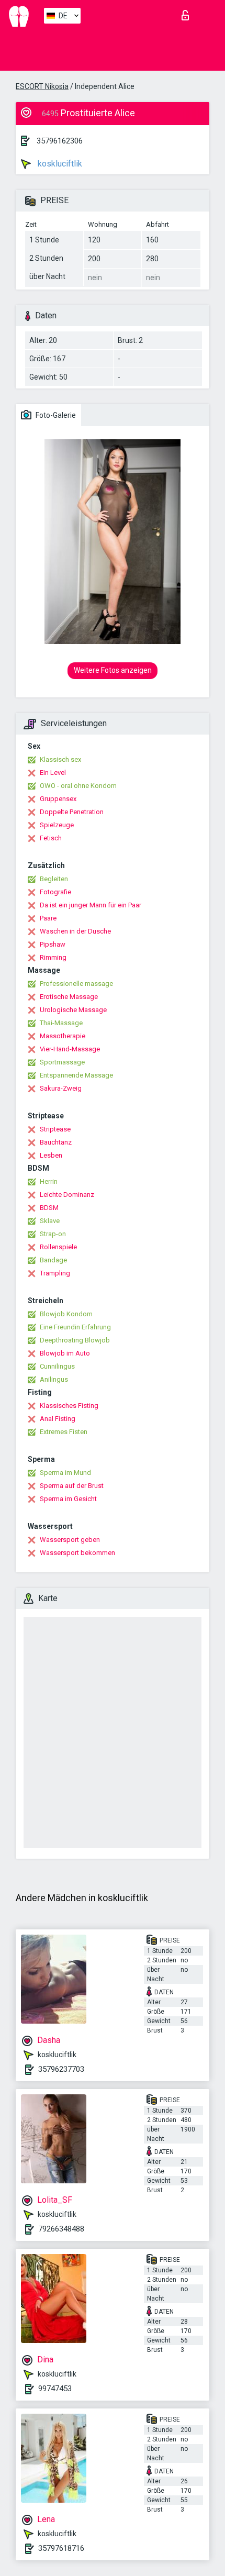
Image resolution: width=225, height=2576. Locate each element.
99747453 (55, 2389)
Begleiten (54, 879)
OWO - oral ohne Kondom (78, 786)
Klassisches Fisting (69, 1406)
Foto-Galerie (55, 415)
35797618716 (61, 2548)
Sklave (50, 1221)
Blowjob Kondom (66, 1314)
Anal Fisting (58, 1419)
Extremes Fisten (64, 1432)
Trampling (55, 1273)
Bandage (53, 1260)
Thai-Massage (61, 1023)
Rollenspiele (58, 1247)
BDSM (49, 1208)
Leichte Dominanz (67, 1195)
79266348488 (61, 2229)
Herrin (49, 1181)
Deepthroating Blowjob (75, 1340)
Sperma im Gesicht (68, 1499)
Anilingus (54, 1379)
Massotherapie (63, 1036)
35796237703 (61, 2069)
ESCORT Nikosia (42, 86)
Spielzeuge (57, 825)
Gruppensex (58, 799)
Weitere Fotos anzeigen (113, 670)
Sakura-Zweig (61, 1088)
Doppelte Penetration (72, 812)
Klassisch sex (60, 759)
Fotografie (55, 892)
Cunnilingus (57, 1366)
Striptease (55, 1129)
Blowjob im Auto (65, 1353)
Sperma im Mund (65, 1473)
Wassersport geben (70, 1540)
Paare (48, 918)
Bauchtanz (56, 1142)
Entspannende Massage (76, 1075)
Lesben (51, 1155)
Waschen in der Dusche (75, 931)
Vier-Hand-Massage (70, 1049)
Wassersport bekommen (77, 1553)
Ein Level (53, 773)
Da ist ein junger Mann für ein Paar (91, 905)
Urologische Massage (73, 1010)
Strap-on (53, 1234)
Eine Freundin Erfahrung (75, 1327)
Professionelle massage (76, 984)
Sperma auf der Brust (72, 1486)
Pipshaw (53, 944)
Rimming (53, 957)
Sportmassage (62, 1062)
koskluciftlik (59, 164)
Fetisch (51, 838)
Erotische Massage (69, 997)
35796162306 (60, 141)
